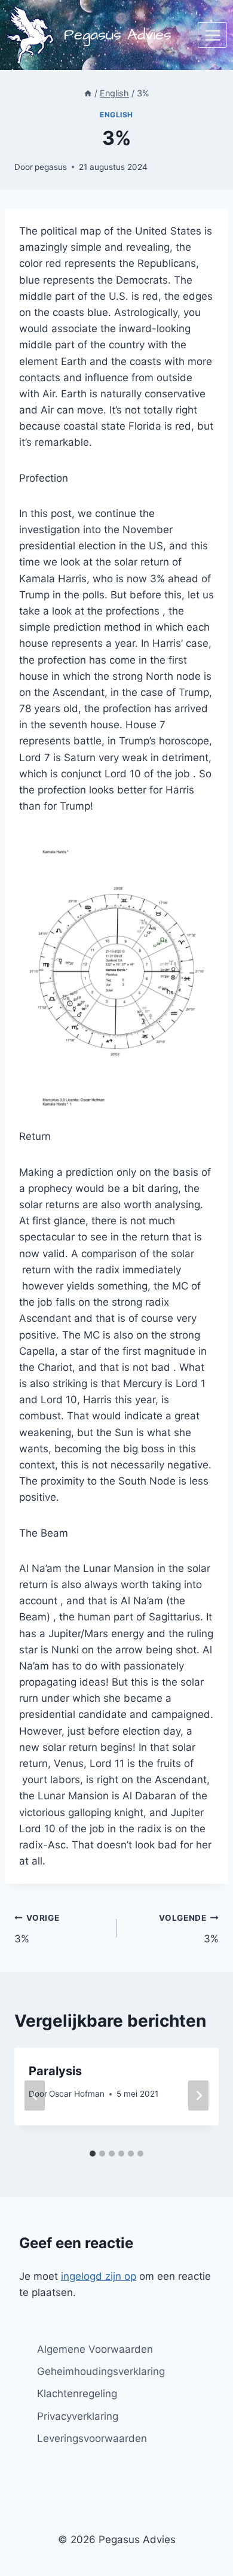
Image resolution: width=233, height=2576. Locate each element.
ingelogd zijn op (99, 2276)
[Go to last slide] (35, 2095)
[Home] (88, 93)
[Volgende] (198, 2095)
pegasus (51, 167)
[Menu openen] (212, 35)
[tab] (93, 2154)
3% (37, 1929)
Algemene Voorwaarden (95, 2349)
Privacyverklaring (78, 2416)
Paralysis (55, 2071)
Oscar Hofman (77, 2094)
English (116, 115)
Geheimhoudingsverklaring (101, 2371)
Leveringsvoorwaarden (92, 2438)
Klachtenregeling (77, 2393)
